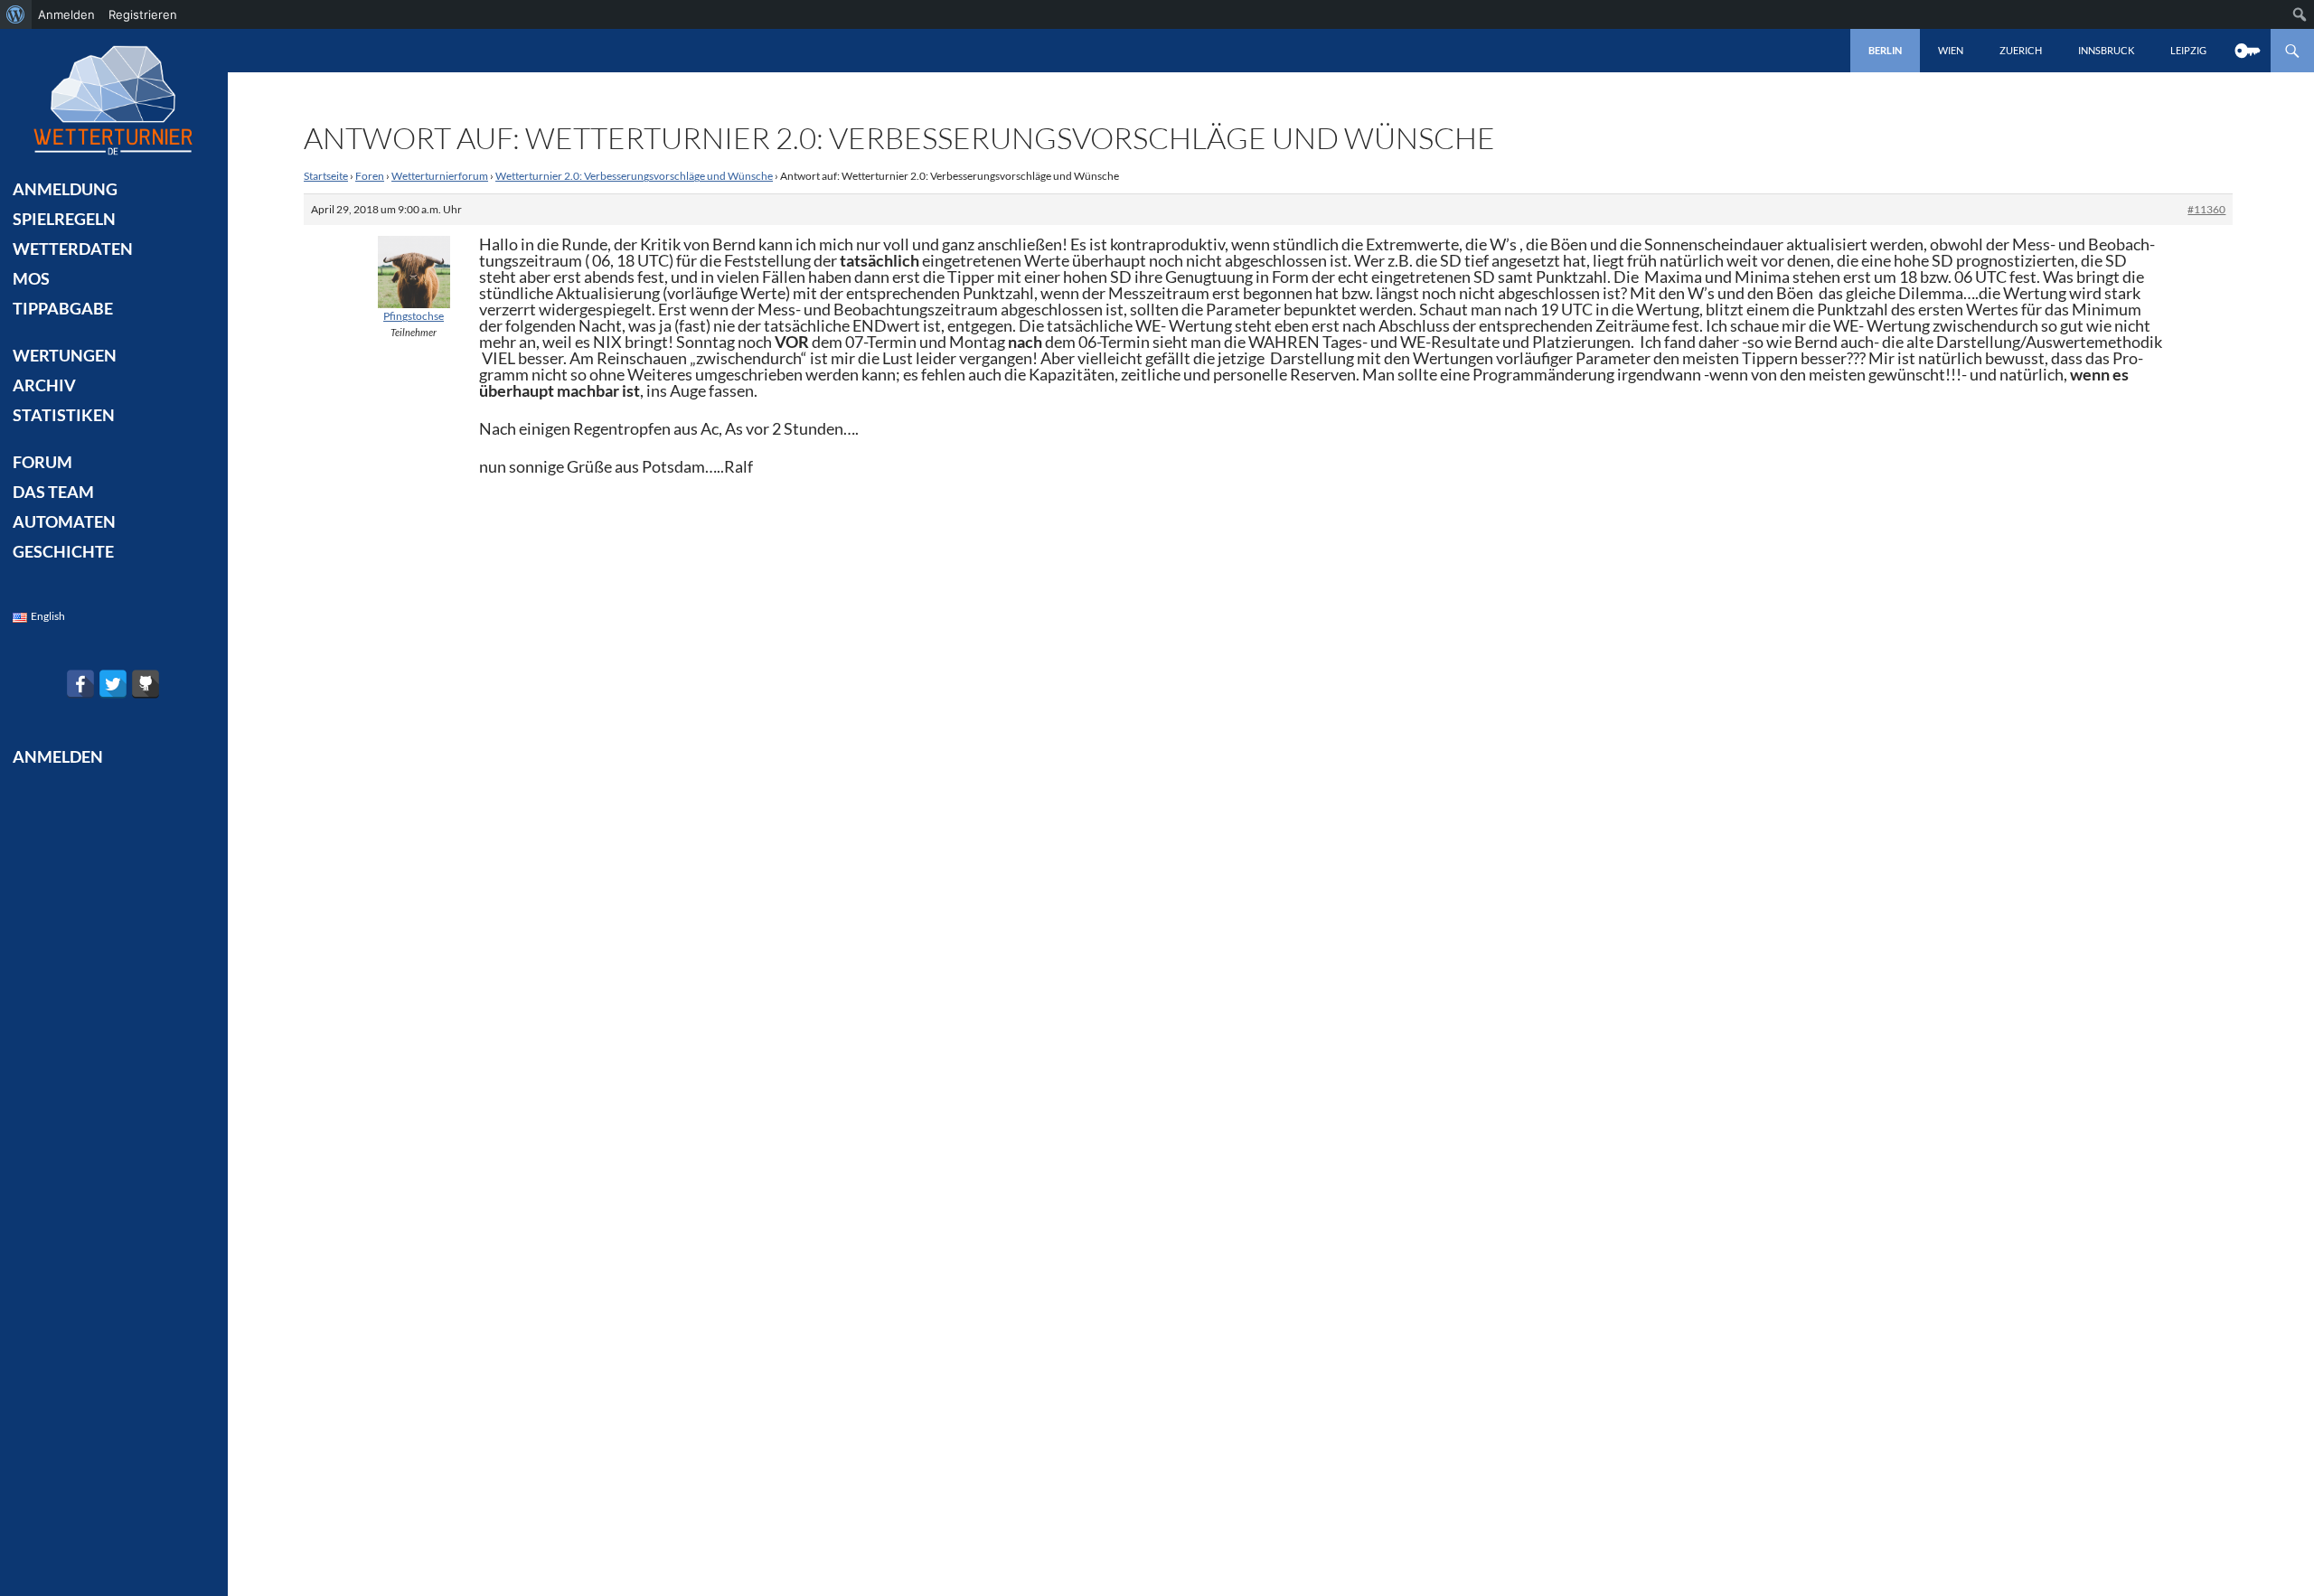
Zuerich (2021, 50)
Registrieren (143, 14)
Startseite (326, 176)
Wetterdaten (73, 249)
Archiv (44, 385)
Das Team (53, 492)
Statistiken (64, 415)
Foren (370, 176)
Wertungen (65, 355)
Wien (1951, 50)
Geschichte (63, 551)
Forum (42, 462)
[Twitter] (113, 684)
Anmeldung (65, 189)
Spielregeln (64, 219)
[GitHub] (146, 684)
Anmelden (66, 14)
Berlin (1885, 50)
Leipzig (2188, 50)
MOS (31, 278)
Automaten (64, 521)
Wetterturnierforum (440, 176)
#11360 (2206, 209)
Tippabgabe (63, 308)
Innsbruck (2106, 50)
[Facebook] (80, 684)
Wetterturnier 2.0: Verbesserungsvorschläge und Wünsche (634, 176)
